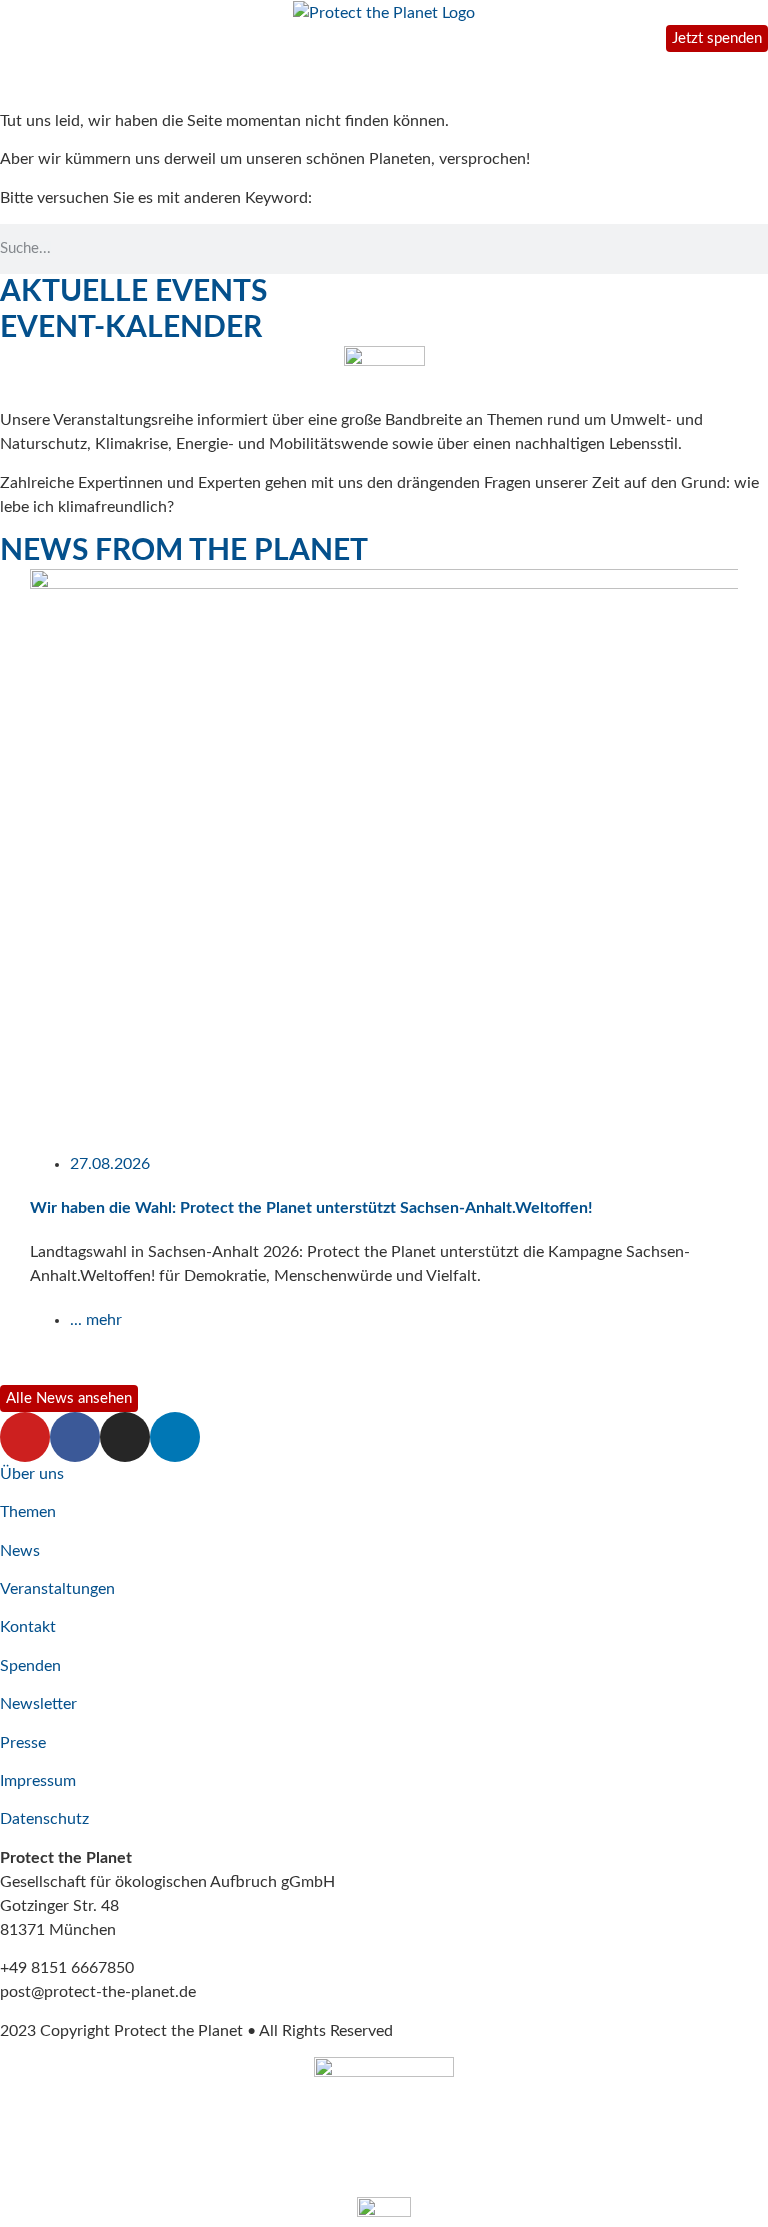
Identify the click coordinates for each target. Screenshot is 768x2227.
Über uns (32, 1474)
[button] (9, 974)
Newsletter (38, 1704)
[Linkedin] (175, 1437)
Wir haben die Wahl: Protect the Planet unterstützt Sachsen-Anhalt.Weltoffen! (311, 1208)
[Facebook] (75, 1437)
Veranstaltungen (57, 1589)
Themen (28, 1512)
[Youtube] (25, 1437)
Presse (23, 1743)
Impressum (38, 1781)
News (20, 1551)
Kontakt (28, 1627)
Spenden (30, 1666)
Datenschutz (44, 1819)
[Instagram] (125, 1437)
